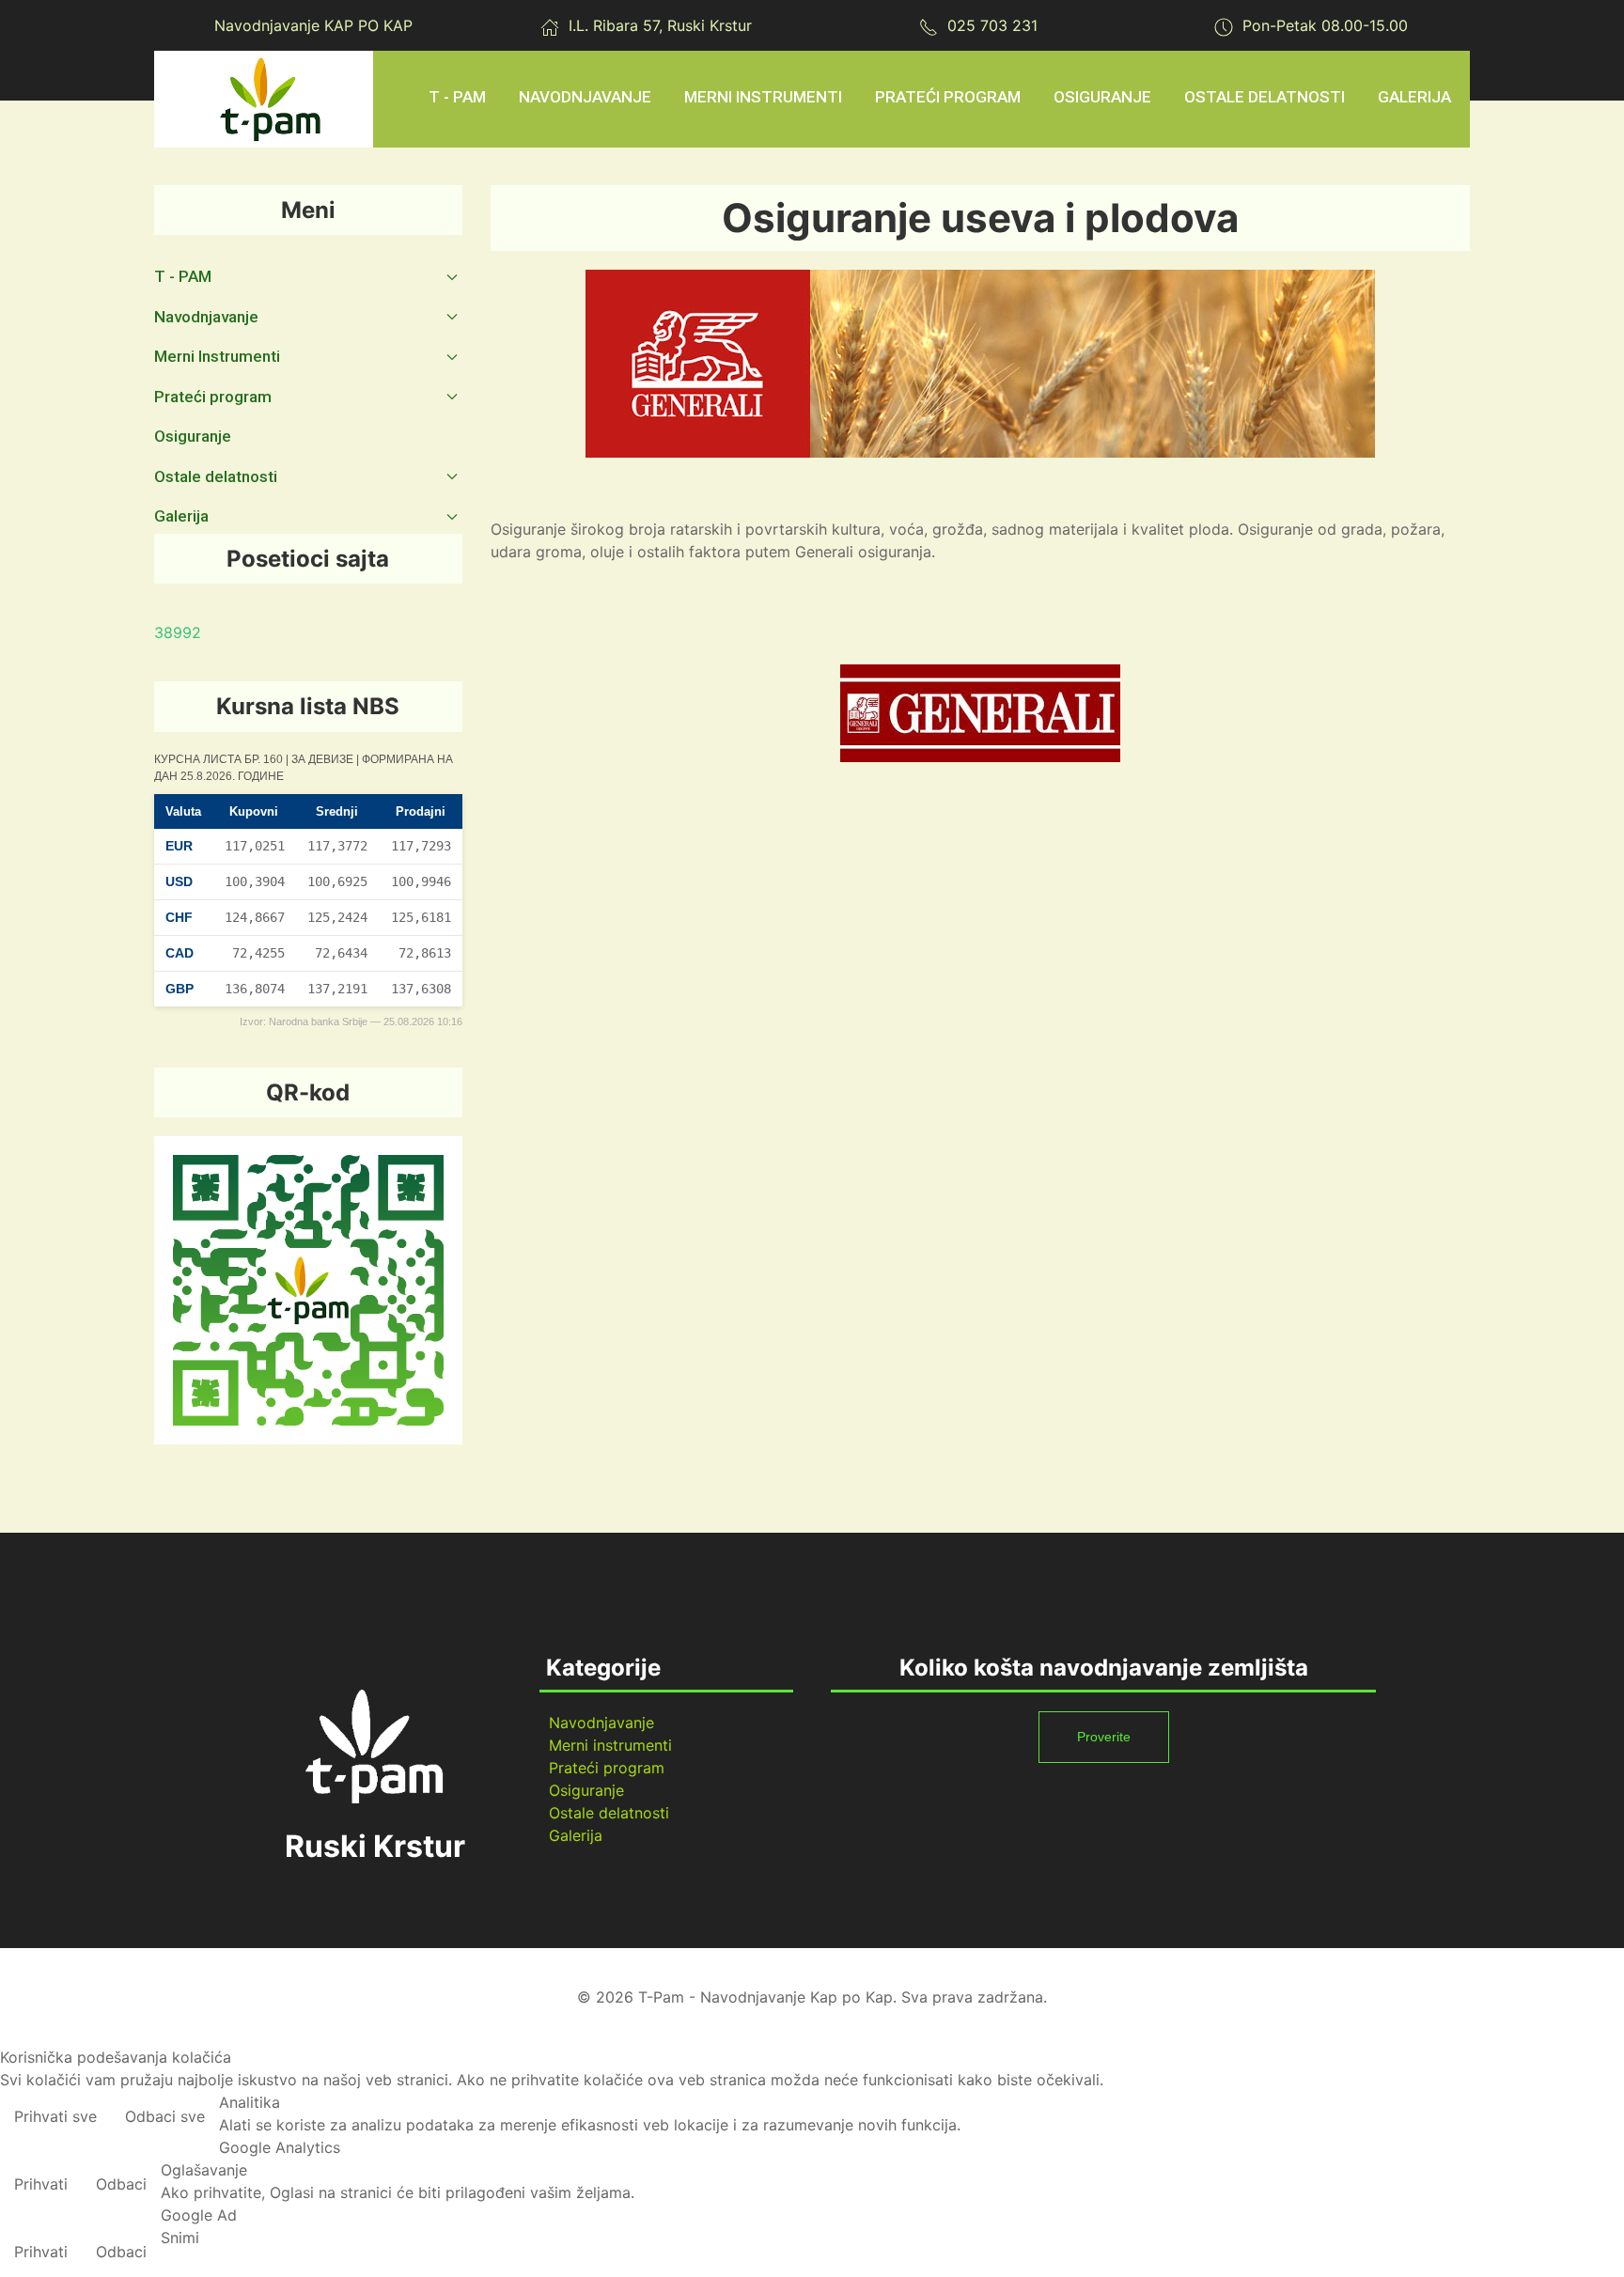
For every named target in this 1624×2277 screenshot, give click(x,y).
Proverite (1104, 1737)
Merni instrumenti (610, 1745)
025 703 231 (992, 25)
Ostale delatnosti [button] (1265, 97)
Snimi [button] (180, 2238)
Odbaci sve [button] (165, 2116)
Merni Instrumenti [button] (763, 97)
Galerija (576, 1835)
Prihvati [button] (41, 2184)
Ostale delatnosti (609, 1813)
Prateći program (607, 1768)
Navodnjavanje (601, 1723)
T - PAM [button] (457, 97)
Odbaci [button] (121, 2184)
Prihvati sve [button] (55, 2116)
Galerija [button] (1414, 97)
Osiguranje (1102, 97)
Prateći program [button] (948, 97)
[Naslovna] (271, 99)
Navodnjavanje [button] (585, 97)
